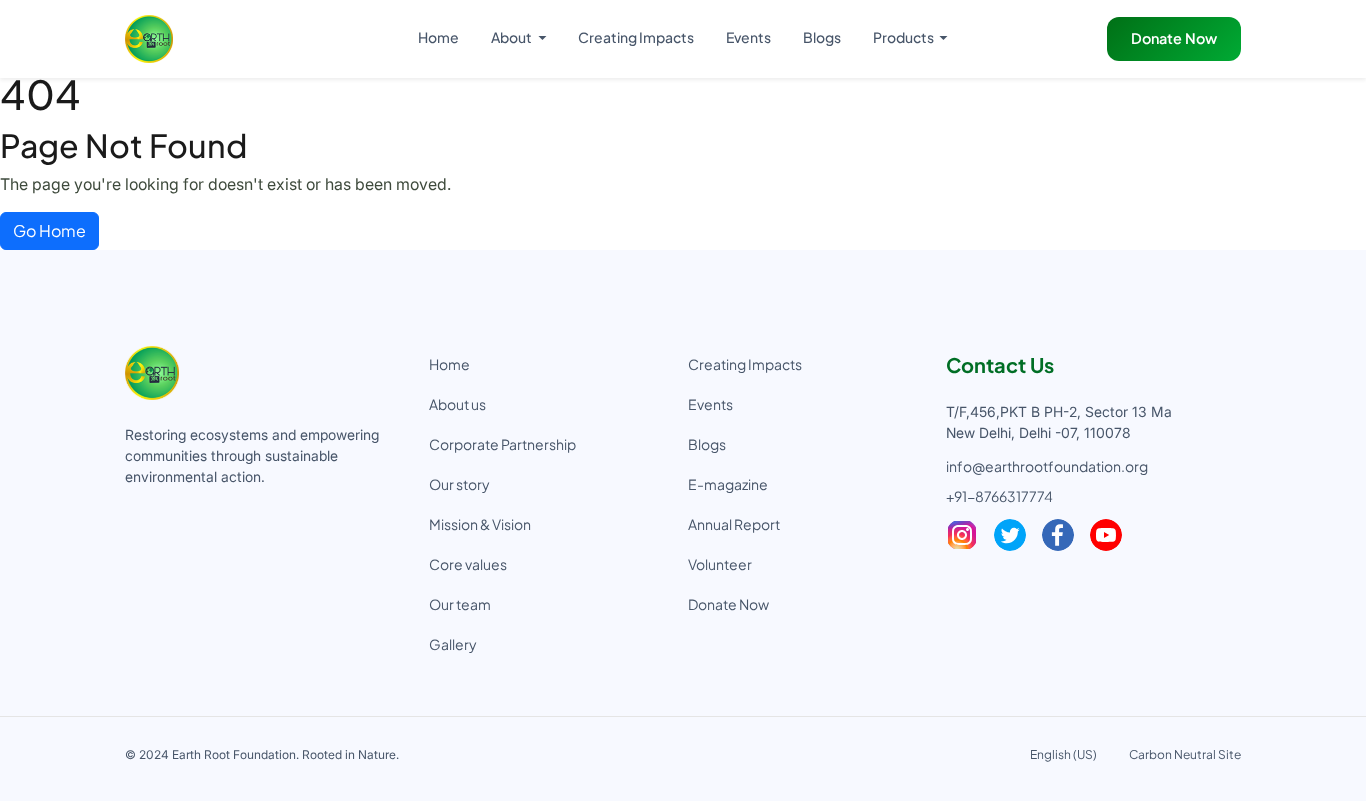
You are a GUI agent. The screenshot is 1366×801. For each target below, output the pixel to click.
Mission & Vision (480, 524)
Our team (460, 604)
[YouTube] (1106, 535)
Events (748, 37)
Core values (468, 564)
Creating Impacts (636, 37)
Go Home (49, 230)
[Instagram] (962, 535)
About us (457, 404)
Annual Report (734, 524)
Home (438, 37)
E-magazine (728, 484)
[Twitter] (1010, 535)
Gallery (453, 644)
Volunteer (720, 564)
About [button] (512, 37)
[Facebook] (1058, 535)
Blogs (822, 37)
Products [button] (904, 37)
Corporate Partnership (502, 444)
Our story (459, 484)
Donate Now (1174, 38)
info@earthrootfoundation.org (1047, 466)
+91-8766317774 (999, 496)
